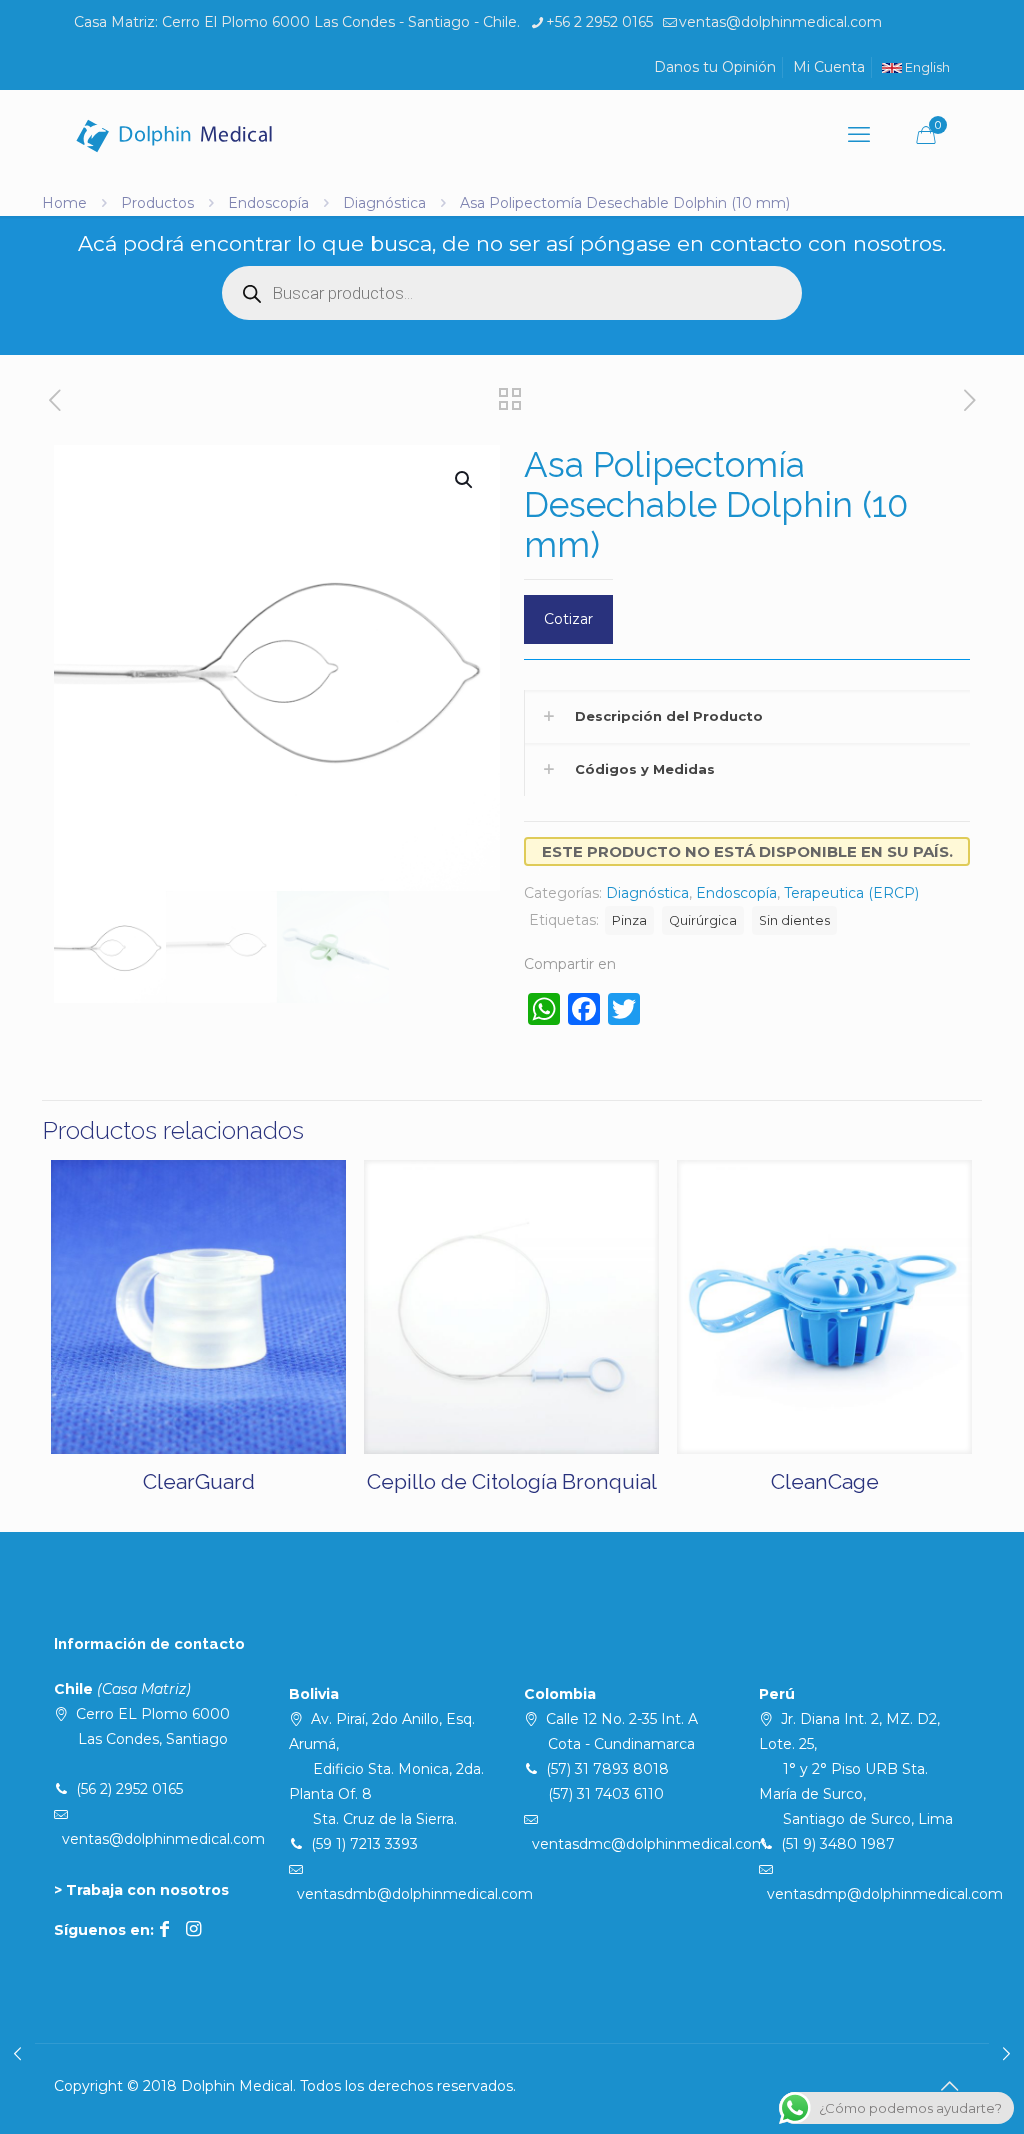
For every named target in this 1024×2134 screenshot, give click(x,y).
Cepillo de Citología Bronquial (512, 1481)
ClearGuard (199, 1481)
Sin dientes (794, 920)
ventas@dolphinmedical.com (780, 22)
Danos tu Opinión (715, 67)
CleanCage (825, 1481)
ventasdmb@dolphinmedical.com (415, 1894)
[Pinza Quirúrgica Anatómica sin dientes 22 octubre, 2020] (17, 2054)
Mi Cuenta (829, 67)
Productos (157, 203)
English (926, 67)
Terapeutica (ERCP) (851, 893)
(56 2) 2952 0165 (129, 1789)
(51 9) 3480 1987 (838, 1844)
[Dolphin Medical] (174, 135)
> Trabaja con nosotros (141, 1890)
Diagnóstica (384, 203)
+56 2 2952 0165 (599, 22)
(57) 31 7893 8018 (607, 1769)
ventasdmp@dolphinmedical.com (885, 1894)
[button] (465, 480)
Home (64, 203)
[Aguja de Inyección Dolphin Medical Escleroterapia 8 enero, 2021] (1006, 2054)
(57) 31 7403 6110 (606, 1794)
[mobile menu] (859, 135)
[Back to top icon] (949, 2086)
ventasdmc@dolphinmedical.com (649, 1844)
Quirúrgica (703, 920)
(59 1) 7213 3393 (364, 1844)
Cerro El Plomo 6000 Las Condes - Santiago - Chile (339, 22)
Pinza (629, 920)
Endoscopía (268, 203)
